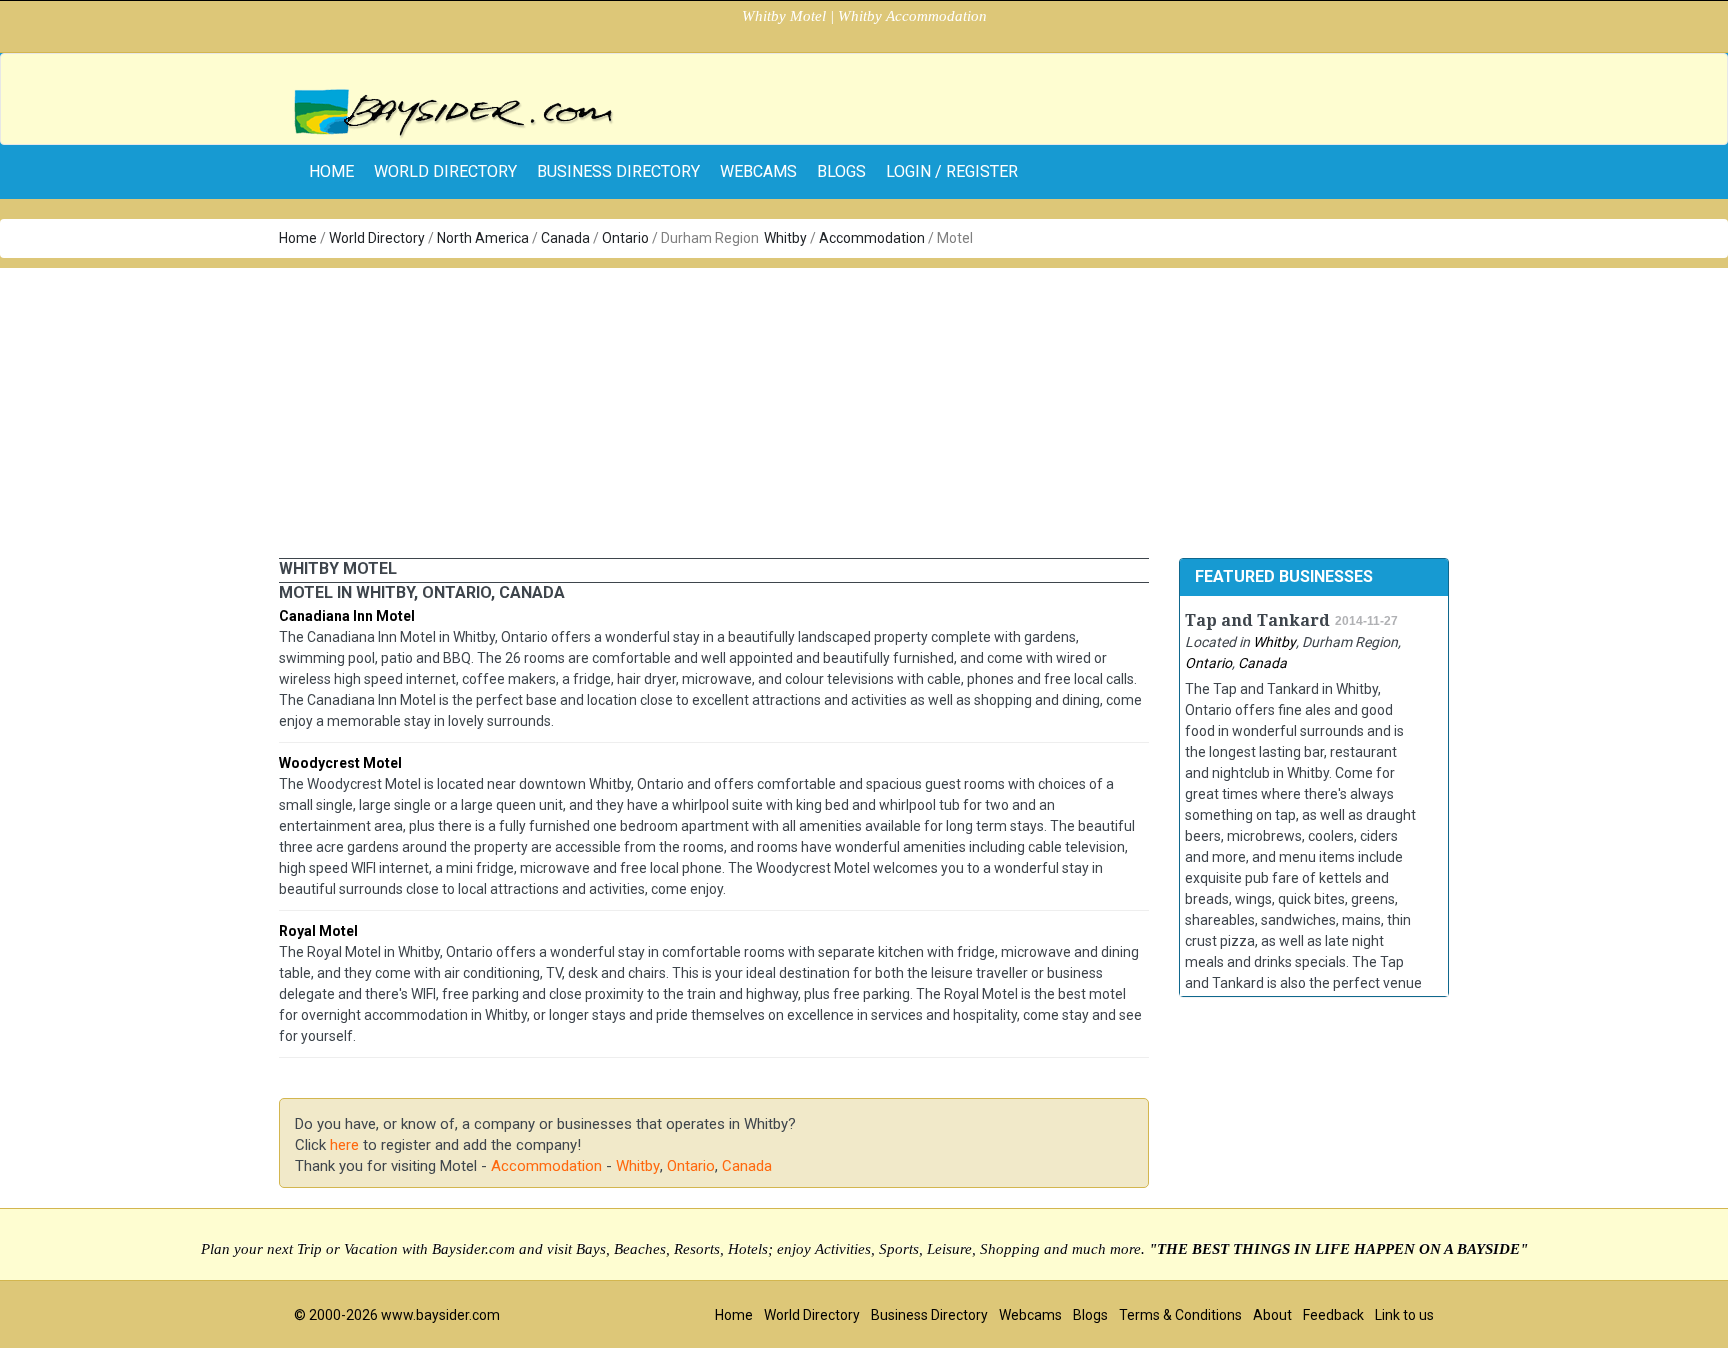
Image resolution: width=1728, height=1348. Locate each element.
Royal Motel (318, 931)
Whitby (785, 238)
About (1272, 1315)
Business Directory (618, 171)
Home (298, 238)
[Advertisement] (864, 408)
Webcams (758, 171)
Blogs (841, 171)
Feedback (1333, 1315)
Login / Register (952, 171)
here (344, 1145)
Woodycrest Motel (340, 763)
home (331, 171)
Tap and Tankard (1257, 620)
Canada (565, 238)
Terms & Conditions (1180, 1315)
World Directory (445, 171)
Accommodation (872, 238)
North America (483, 238)
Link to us (1404, 1315)
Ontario (625, 238)
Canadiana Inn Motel (347, 616)
